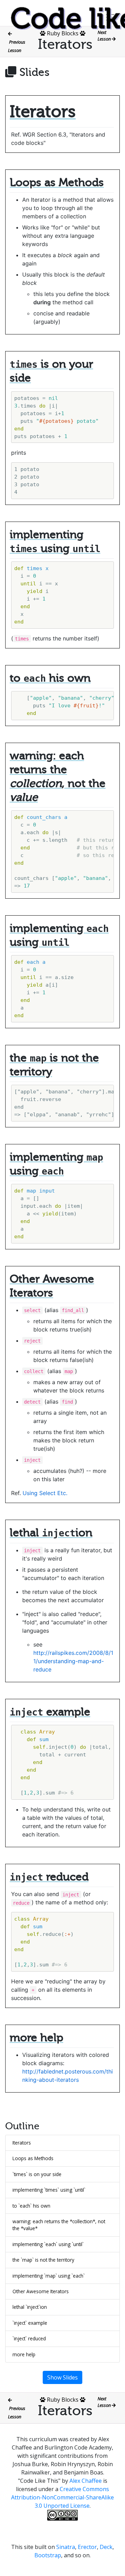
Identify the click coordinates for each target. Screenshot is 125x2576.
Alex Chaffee (86, 2481)
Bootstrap (48, 2555)
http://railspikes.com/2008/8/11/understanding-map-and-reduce (73, 1661)
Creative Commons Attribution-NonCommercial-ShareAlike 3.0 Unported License (62, 2497)
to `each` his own (31, 2206)
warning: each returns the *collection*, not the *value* (59, 2225)
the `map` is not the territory (43, 2260)
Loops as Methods (33, 2158)
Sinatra (66, 2547)
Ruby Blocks (63, 33)
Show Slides (62, 2377)
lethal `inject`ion (30, 2307)
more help (24, 2354)
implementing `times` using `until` (49, 2190)
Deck (106, 2547)
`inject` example (30, 2323)
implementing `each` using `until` (48, 2244)
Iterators (22, 2143)
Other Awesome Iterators (41, 2291)
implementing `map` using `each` (49, 2276)
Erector (87, 2547)
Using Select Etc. (45, 1493)
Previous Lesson (17, 46)
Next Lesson (105, 36)
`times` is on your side (37, 2174)
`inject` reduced (29, 2338)
